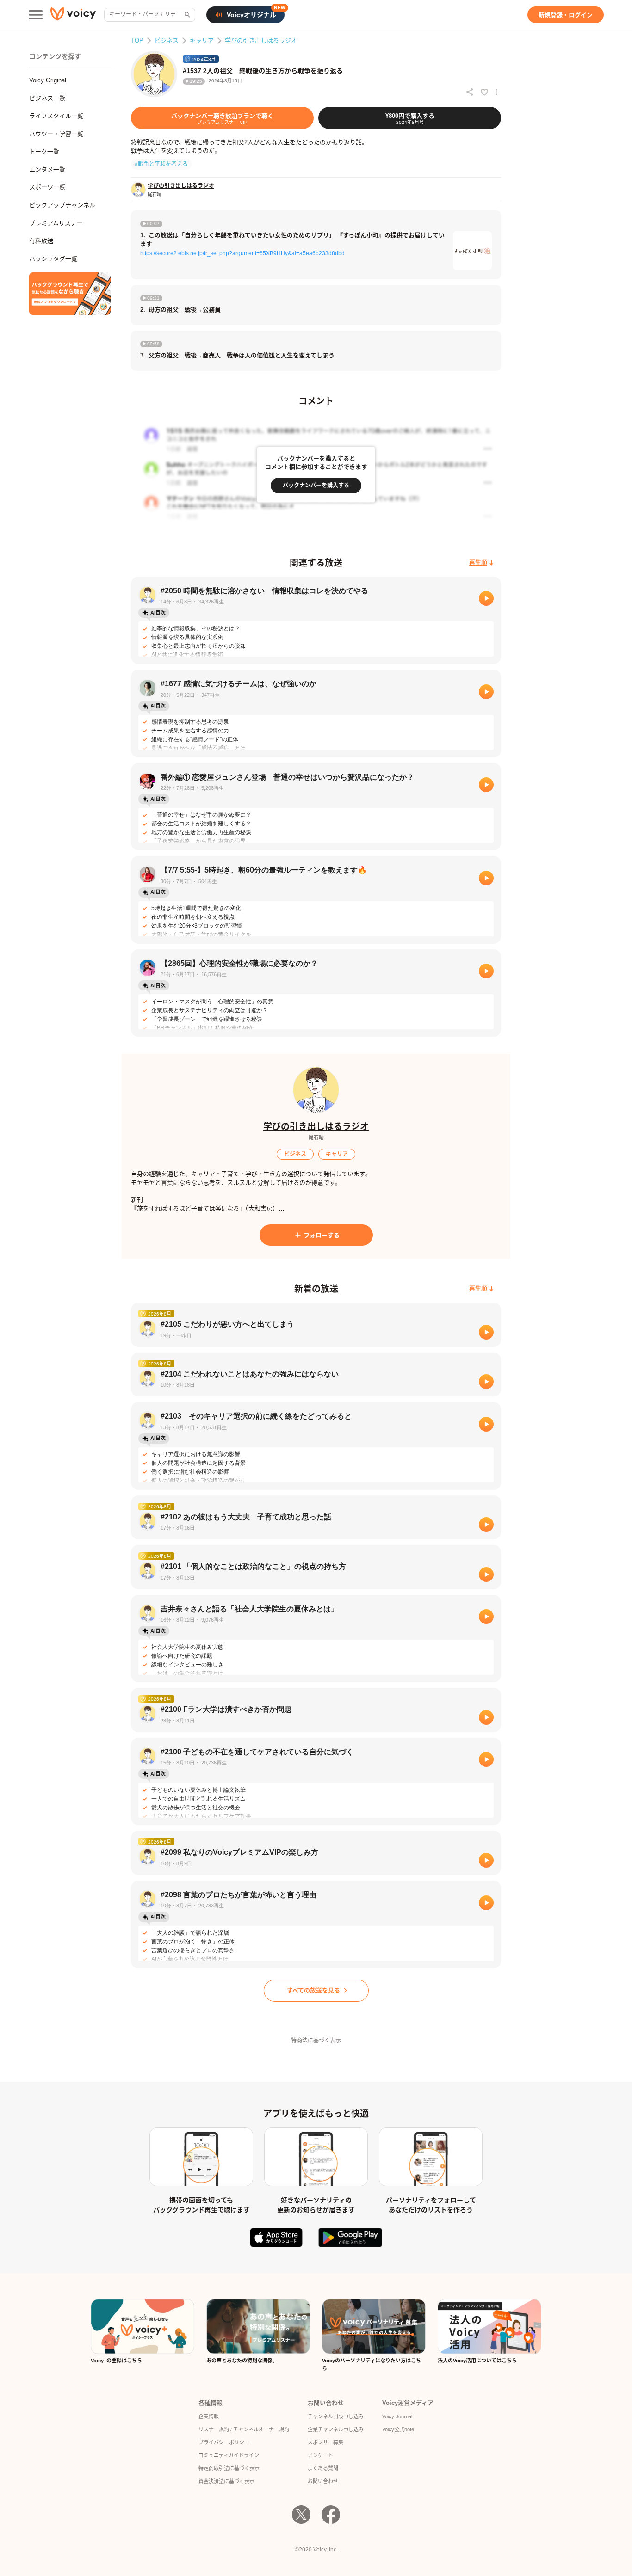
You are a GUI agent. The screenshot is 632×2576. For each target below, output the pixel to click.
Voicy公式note (398, 2429)
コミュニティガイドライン (229, 2455)
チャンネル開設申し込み (336, 2416)
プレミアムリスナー (56, 223)
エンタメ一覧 (47, 169)
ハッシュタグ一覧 (53, 259)
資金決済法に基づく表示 (226, 2481)
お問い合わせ (323, 2481)
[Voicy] (73, 15)
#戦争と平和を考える (161, 164)
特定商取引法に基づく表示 (229, 2468)
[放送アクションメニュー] (496, 92)
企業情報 (209, 2416)
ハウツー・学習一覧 (56, 134)
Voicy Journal (397, 2416)
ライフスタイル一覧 (56, 116)
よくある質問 (323, 2468)
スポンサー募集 (325, 2442)
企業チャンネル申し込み (336, 2429)
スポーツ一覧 (47, 187)
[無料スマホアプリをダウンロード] (70, 294)
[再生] (486, 598)
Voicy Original (48, 80)
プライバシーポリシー (224, 2442)
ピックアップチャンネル (62, 205)
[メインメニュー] (36, 15)
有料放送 (41, 241)
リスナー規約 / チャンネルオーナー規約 (244, 2429)
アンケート (320, 2455)
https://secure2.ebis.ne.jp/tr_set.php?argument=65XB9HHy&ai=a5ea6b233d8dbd (242, 253)
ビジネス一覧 (47, 98)
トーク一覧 (44, 151)
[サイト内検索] (186, 15)
